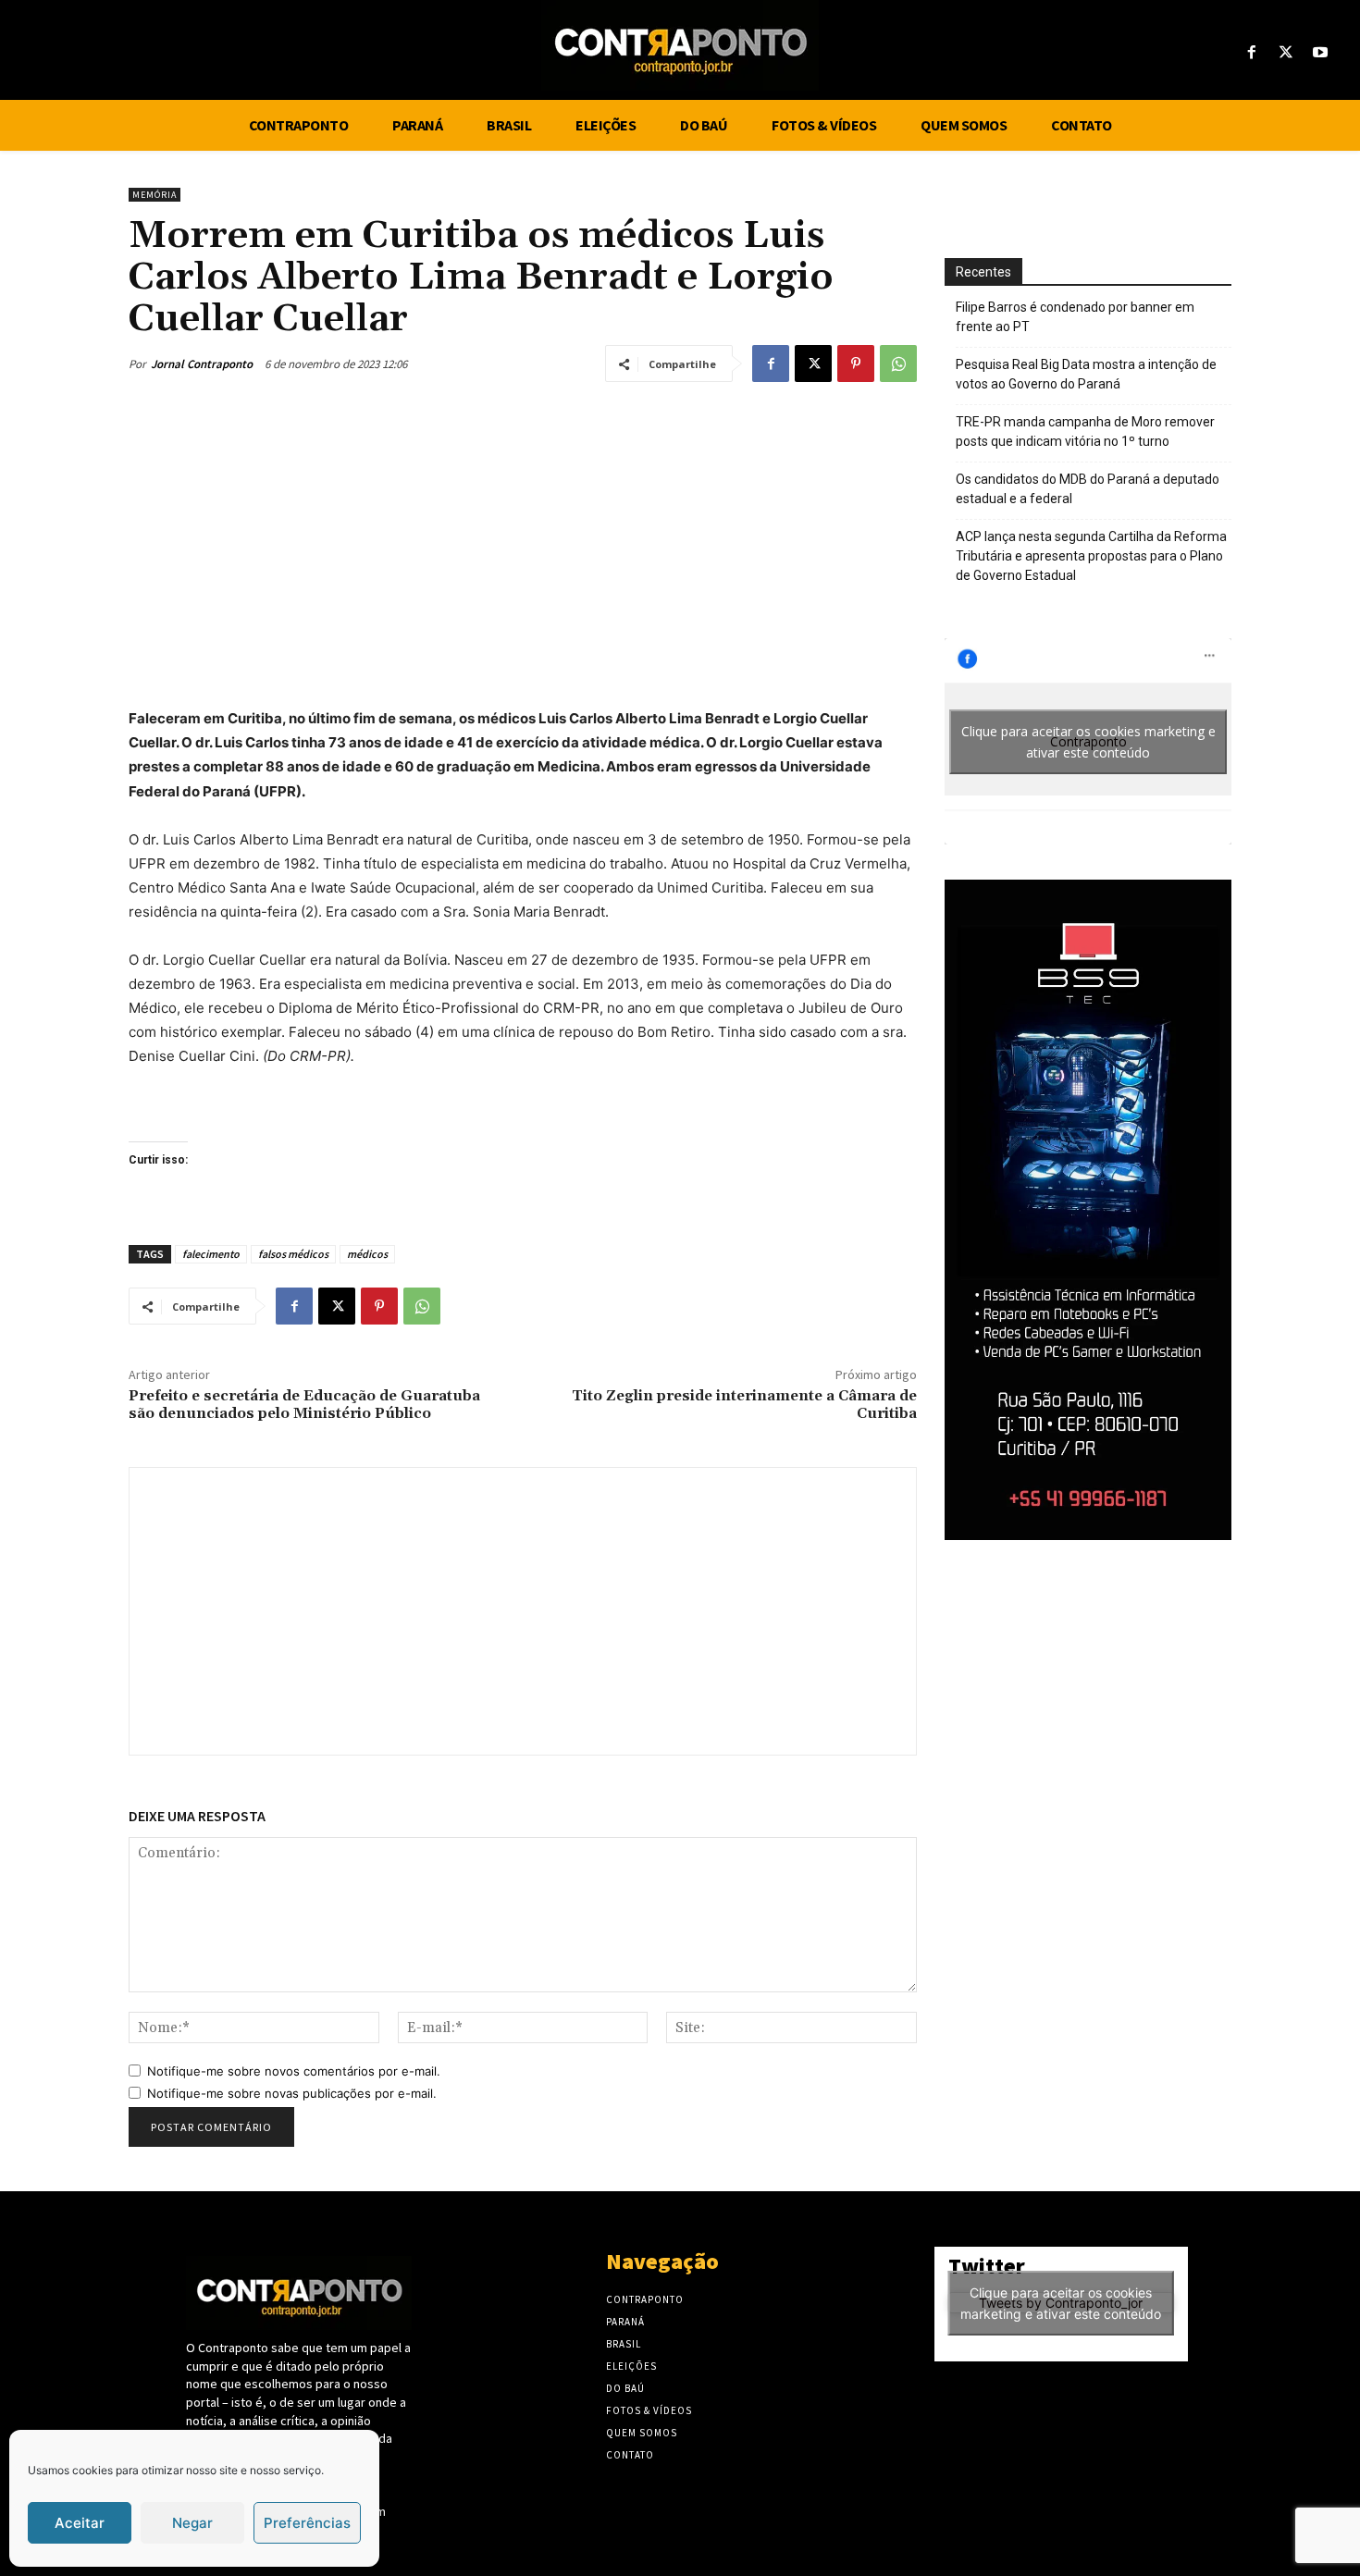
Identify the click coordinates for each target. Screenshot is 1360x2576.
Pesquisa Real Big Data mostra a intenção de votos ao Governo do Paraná (1086, 374)
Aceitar (80, 2523)
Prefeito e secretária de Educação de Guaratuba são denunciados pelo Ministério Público (304, 1405)
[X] (1286, 53)
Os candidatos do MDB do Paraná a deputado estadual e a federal (1088, 489)
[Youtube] (1321, 53)
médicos (367, 1254)
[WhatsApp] (898, 364)
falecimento (211, 1254)
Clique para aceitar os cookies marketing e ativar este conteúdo (1088, 742)
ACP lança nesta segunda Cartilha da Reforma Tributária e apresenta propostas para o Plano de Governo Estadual (1091, 556)
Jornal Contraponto (202, 364)
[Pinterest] (856, 364)
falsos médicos (293, 1254)
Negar (192, 2523)
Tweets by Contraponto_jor (1061, 2303)
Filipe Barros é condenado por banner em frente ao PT (1075, 317)
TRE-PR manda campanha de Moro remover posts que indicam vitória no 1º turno (1085, 431)
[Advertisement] (523, 539)
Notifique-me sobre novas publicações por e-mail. (292, 2093)
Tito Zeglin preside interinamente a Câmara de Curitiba (744, 1405)
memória (155, 195)
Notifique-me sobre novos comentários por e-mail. (294, 2071)
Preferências (307, 2523)
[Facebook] (1251, 53)
